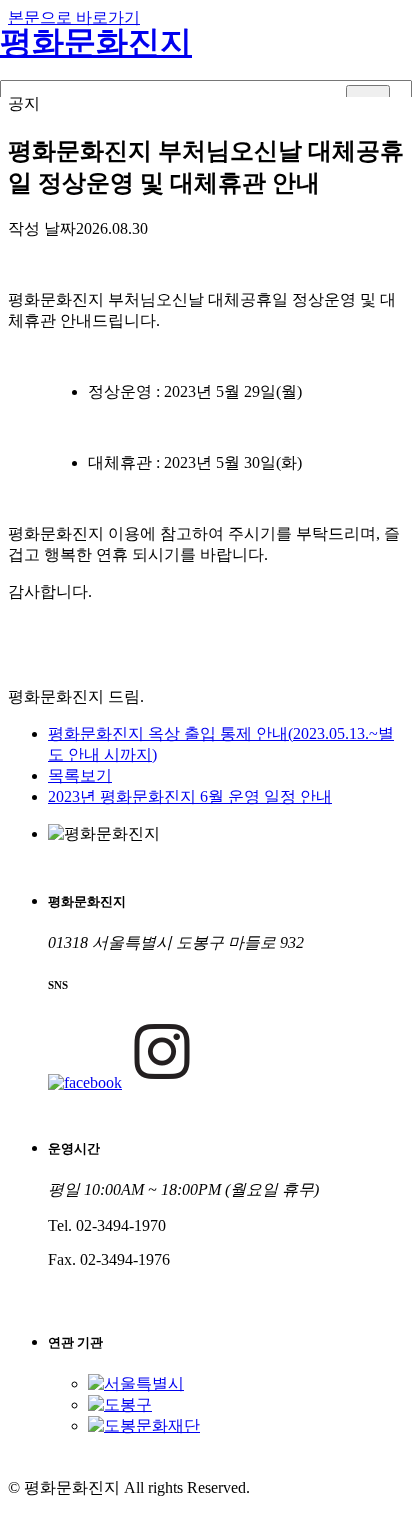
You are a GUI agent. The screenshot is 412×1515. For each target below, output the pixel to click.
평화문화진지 (96, 42)
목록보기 (80, 775)
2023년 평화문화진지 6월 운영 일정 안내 (190, 796)
